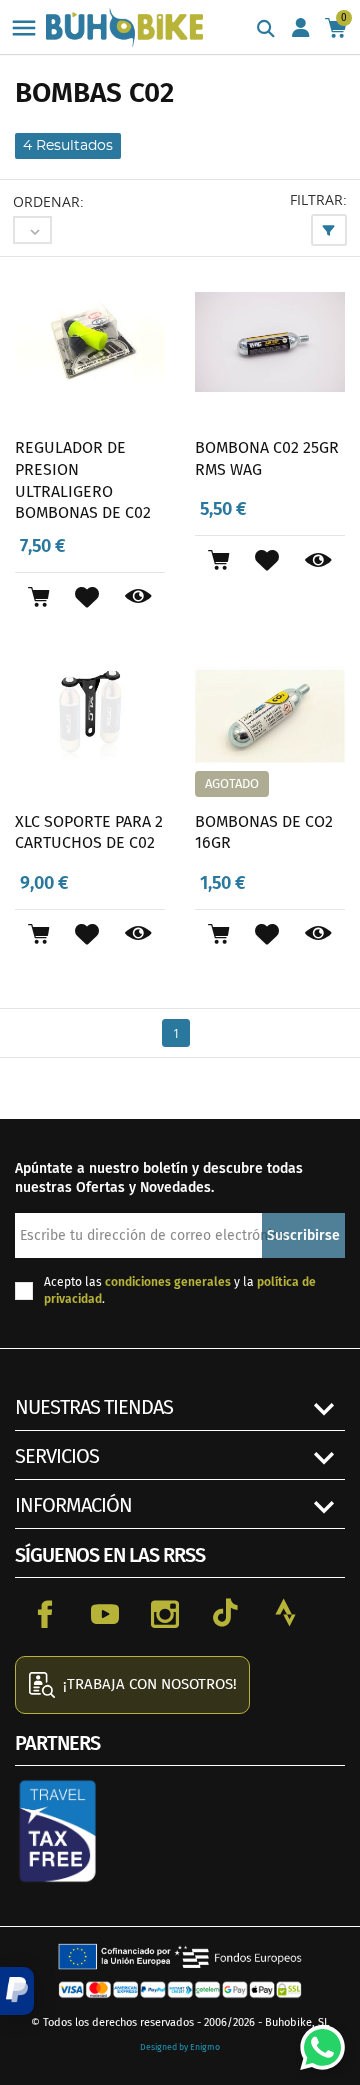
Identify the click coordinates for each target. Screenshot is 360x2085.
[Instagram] (165, 1613)
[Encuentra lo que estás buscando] (266, 30)
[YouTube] (105, 1613)
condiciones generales (168, 1282)
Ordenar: (48, 201)
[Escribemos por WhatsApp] (315, 2040)
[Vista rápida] (138, 597)
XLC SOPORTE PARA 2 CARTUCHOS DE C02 (89, 832)
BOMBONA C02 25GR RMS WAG (267, 458)
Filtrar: (318, 199)
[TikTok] (225, 1613)
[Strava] (285, 1613)
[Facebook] (45, 1613)
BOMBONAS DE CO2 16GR (264, 832)
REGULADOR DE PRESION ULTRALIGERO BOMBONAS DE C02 (83, 480)
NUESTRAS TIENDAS (94, 1407)
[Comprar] (38, 597)
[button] (17, 1991)
